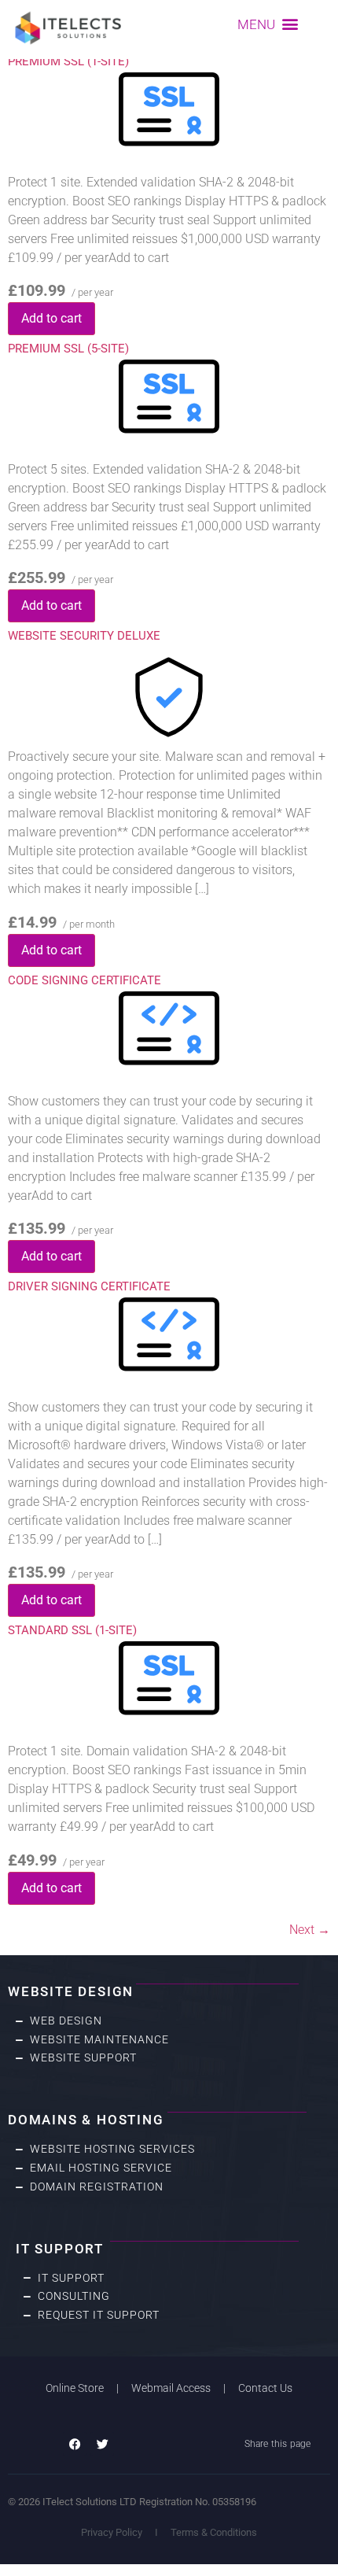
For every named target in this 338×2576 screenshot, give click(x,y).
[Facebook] (75, 2444)
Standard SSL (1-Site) (72, 1630)
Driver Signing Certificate (89, 1286)
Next (310, 1930)
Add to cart (51, 318)
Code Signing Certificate (84, 980)
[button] (268, 24)
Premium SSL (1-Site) (68, 61)
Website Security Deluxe (84, 636)
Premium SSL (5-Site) (68, 349)
